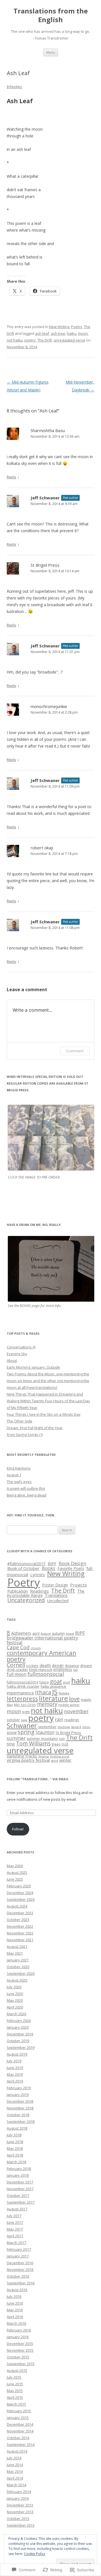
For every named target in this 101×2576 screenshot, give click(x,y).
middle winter (69, 1705)
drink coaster (17, 1670)
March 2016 (16, 2323)
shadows (64, 1727)
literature (53, 1698)
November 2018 (20, 2108)
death (45, 1665)
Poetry (77, 327)
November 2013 (20, 2512)
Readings (39, 1591)
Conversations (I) (21, 1347)
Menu (51, 52)
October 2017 (18, 2196)
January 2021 (18, 1960)
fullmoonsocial (46, 1674)
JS (55, 1692)
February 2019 (19, 2088)
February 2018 (19, 2169)
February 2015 (19, 2411)
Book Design (72, 1563)
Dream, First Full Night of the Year (35, 1428)
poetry (30, 340)
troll (65, 1744)
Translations (56, 1595)
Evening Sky (17, 1354)
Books (49, 1568)
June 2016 (15, 2303)
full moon (17, 1674)
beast (70, 1633)
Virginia (43, 1756)
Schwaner (22, 1726)
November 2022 (20, 1933)
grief (67, 1682)
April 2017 (15, 2236)
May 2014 (15, 2471)
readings (72, 1720)
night (26, 1712)
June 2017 (15, 2222)
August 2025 (17, 1872)
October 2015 (18, 2357)
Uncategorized (26, 1600)
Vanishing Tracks (22, 1756)
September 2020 (21, 1973)
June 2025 (15, 1879)
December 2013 (20, 2505)
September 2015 (21, 2364)
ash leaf (42, 333)
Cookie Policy (35, 2554)
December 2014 (20, 2424)
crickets (32, 1666)
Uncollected (58, 1601)
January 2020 (18, 2027)
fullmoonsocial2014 (22, 1682)
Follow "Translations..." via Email (38, 1779)
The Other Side (19, 1421)
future (44, 1682)
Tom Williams (33, 1744)
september (47, 1727)
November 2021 (20, 1940)
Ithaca (43, 1692)
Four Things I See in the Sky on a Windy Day (44, 1414)
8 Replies (14, 87)
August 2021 (17, 1947)
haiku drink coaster (23, 1686)
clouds (36, 1648)
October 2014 (18, 2438)
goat (56, 1681)
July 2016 (14, 2296)
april (36, 1633)
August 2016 (17, 2290)
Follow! (18, 1829)
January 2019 (18, 2095)
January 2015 (18, 2418)
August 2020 (17, 1980)
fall (75, 1670)
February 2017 (19, 2249)
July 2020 (14, 1987)
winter (65, 1760)
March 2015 (16, 2404)
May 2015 (15, 2391)
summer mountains (42, 1739)
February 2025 (19, 1886)
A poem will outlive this (26, 1488)
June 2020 (15, 1994)
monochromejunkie (49, 706)
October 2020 (18, 1967)
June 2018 (15, 2142)
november (76, 1711)
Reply (12, 477)
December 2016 (20, 2263)
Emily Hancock (41, 1670)
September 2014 (21, 2444)
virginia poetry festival (28, 1760)
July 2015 (14, 2377)
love (74, 1699)
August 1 (14, 1475)
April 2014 (15, 2478)
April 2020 (15, 2007)
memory (47, 1704)
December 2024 (20, 1893)
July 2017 (14, 2216)
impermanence (20, 1693)
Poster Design (55, 1585)
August (46, 1633)
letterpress (22, 1699)
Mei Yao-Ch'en (25, 1705)
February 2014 (19, 2492)
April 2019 (15, 2081)
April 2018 (15, 2155)
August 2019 (17, 2054)
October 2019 (18, 2041)
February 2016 (19, 2330)
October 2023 (18, 1920)
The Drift (45, 340)
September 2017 (21, 2202)
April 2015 (15, 2397)
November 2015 (20, 2350)
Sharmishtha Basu (48, 430)
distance (72, 1666)
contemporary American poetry (42, 1656)
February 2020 (19, 2021)
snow (12, 1732)
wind (54, 1760)
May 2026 (15, 1866)
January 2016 (18, 2337)
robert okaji (42, 848)
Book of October (23, 1568)
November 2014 (20, 2431)
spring (26, 1732)
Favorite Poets (71, 1568)
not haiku (15, 340)
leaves (64, 1693)
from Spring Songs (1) (25, 1435)
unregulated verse (69, 340)
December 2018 (20, 2101)
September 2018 (21, 2121)
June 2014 (15, 2465)
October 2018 (18, 2115)
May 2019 (15, 2074)
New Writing (59, 327)
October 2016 (18, 2276)
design (58, 1665)
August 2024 (17, 1906)
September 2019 (21, 2047)
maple (86, 1699)
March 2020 (16, 2014)
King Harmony (19, 1468)
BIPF (52, 1563)
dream (86, 1666)
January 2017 (18, 2256)
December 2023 (20, 1913)
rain (59, 1719)
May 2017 (15, 2229)
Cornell (16, 1665)
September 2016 (21, 2283)
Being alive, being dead (27, 1495)
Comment (75, 1051)
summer (16, 1738)
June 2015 (15, 2384)
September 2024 (21, 1899)
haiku (72, 333)
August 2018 (17, 2128)
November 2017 (20, 2189)
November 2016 (20, 2270)
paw (24, 1720)
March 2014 (16, 2485)
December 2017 (20, 2182)
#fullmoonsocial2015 (26, 1564)
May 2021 (15, 1953)
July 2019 (14, 2061)
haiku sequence (53, 1686)
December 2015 (20, 2344)
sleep (86, 1727)
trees (56, 1744)
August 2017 (17, 2209)
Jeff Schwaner (45, 498)
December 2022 (20, 1926)
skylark (76, 1727)
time (11, 1744)
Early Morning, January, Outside (33, 1367)
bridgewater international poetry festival (42, 1640)
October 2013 (18, 2519)
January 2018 (18, 2175)
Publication (18, 1591)
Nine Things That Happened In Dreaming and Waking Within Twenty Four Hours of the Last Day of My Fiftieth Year (48, 1401)
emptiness (63, 1669)
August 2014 (17, 2451)
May (10, 1705)
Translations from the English (51, 15)
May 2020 (15, 2000)
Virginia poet (60, 1756)
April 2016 (15, 2317)
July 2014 (14, 2458)
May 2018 (15, 2148)
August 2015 (17, 2370)
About (12, 1360)
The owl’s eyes (19, 1482)
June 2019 (15, 2068)
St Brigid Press (45, 565)
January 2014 (18, 2498)
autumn (58, 1633)
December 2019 (20, 2034)
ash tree (58, 333)
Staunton (45, 1732)
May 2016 (15, 2310)
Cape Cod (18, 1647)
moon (83, 333)
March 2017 (16, 2243)
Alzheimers (21, 1633)
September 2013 (21, 2525)
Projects (79, 1585)
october (13, 1720)
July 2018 (14, 2135)
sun (62, 1738)
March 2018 (16, 2162)
